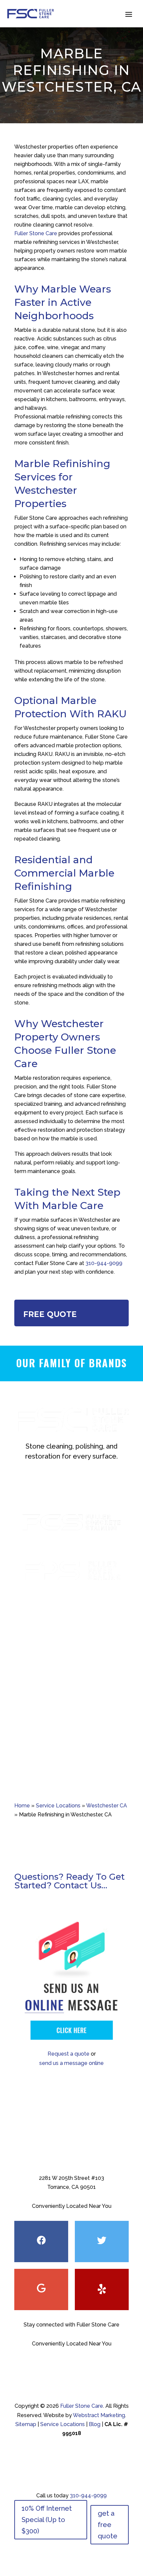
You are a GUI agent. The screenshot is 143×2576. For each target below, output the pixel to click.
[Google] (41, 2289)
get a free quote (108, 2525)
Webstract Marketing (99, 2415)
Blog (95, 2424)
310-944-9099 (104, 1263)
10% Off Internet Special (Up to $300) (47, 2520)
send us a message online (71, 2063)
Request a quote (69, 2054)
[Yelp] (102, 2289)
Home (22, 1806)
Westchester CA (107, 1806)
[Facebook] (41, 2242)
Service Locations (58, 1806)
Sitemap (26, 2424)
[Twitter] (102, 2242)
